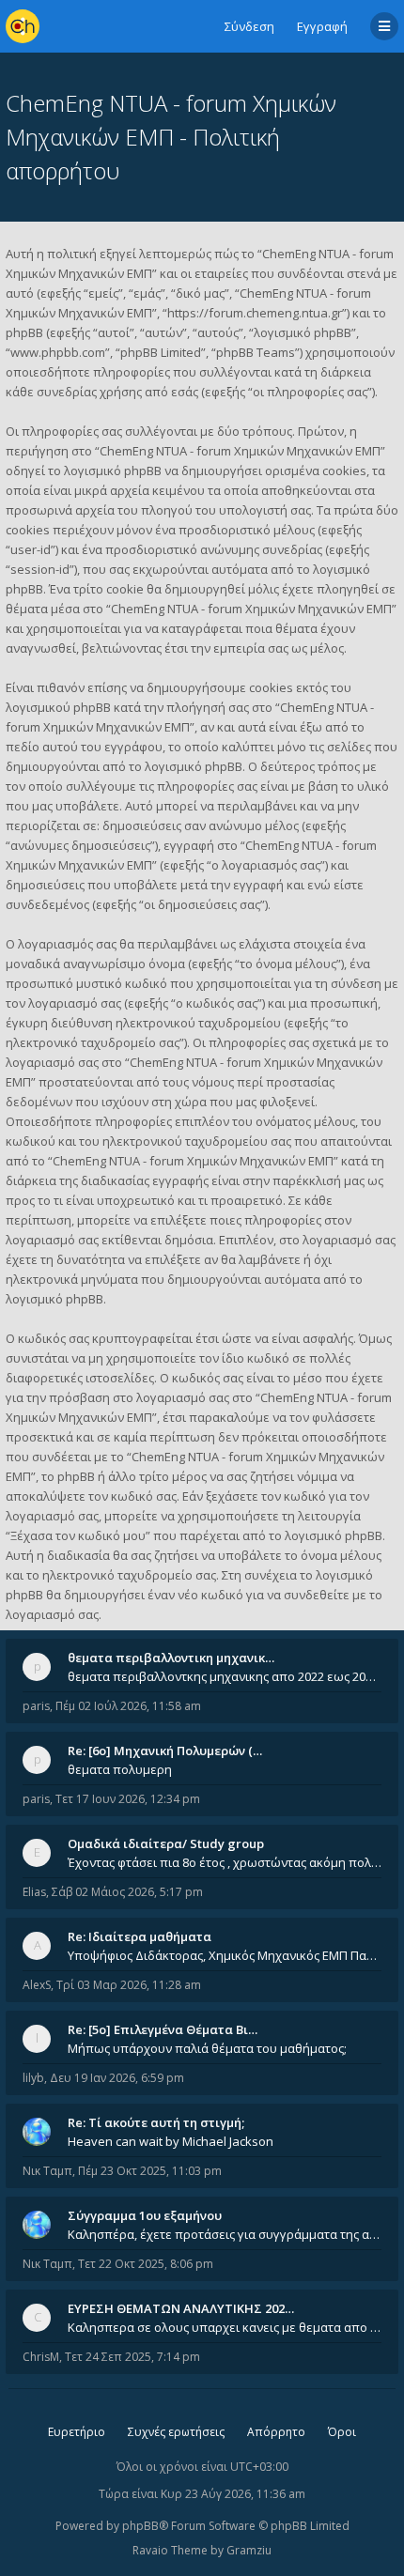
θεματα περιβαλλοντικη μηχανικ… (171, 1658)
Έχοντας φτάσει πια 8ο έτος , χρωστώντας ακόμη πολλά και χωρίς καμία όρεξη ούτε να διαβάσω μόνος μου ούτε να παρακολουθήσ (225, 1862)
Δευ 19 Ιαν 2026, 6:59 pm (117, 2078)
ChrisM (41, 2357)
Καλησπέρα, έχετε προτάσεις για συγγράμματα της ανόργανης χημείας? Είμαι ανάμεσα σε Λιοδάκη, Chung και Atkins (225, 2234)
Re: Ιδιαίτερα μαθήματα (140, 1936)
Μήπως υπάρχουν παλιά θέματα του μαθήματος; (207, 2048)
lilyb (33, 2078)
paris (36, 1706)
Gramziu (249, 2550)
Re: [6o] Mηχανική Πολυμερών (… (165, 1751)
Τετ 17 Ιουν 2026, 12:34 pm (128, 1799)
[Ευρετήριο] (23, 26)
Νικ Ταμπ (47, 2171)
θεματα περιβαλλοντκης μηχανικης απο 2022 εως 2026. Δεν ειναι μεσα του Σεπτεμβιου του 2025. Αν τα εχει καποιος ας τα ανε (225, 1676)
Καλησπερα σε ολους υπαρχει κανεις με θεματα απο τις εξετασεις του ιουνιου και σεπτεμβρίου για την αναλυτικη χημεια (225, 2327)
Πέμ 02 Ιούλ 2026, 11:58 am (128, 1706)
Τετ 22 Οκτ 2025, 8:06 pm (146, 2264)
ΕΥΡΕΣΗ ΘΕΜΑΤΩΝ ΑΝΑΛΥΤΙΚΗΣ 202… (181, 2308)
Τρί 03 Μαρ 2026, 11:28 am (129, 1985)
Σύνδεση (249, 26)
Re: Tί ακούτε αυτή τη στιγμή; (156, 2122)
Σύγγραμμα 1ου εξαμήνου (145, 2215)
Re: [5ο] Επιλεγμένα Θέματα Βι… (163, 2029)
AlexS (37, 1985)
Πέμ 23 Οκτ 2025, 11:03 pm (150, 2171)
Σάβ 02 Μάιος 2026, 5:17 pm (127, 1892)
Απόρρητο (276, 2432)
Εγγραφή (322, 26)
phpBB (140, 2526)
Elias (34, 1892)
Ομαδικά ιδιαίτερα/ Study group (166, 1843)
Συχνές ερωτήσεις (176, 2432)
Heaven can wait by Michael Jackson (171, 2141)
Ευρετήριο (77, 2432)
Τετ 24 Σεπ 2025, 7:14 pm (132, 2357)
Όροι (342, 2432)
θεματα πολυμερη (120, 1769)
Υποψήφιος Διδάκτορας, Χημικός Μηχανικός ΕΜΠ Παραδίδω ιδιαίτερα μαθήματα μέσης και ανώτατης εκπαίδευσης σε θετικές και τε (225, 1955)
